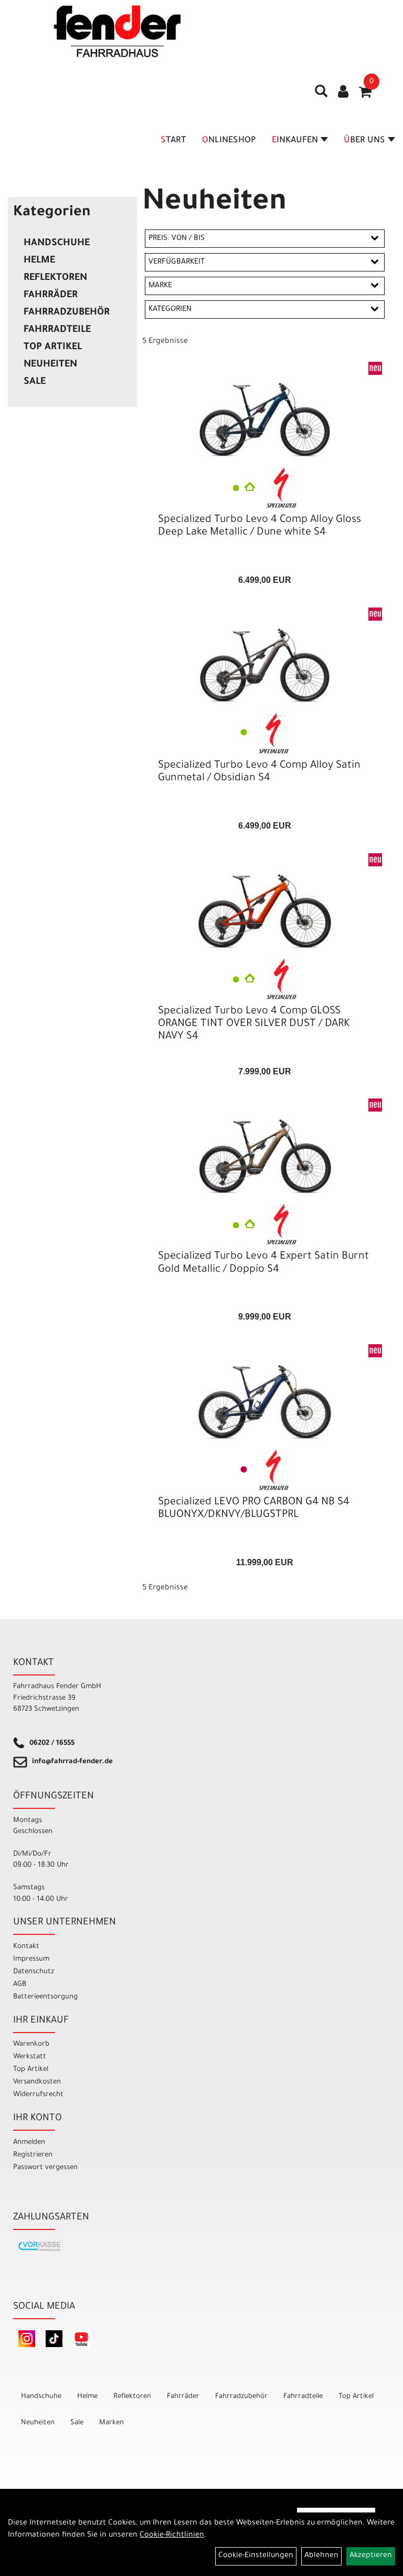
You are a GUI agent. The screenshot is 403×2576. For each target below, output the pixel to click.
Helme (39, 261)
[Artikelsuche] (321, 95)
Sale (35, 382)
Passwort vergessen (45, 2168)
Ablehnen (321, 2556)
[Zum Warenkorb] (365, 96)
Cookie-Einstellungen (256, 2556)
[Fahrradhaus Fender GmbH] (118, 32)
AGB (20, 1985)
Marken (112, 2423)
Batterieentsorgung (45, 1997)
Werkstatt (30, 2057)
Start (173, 141)
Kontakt (26, 1947)
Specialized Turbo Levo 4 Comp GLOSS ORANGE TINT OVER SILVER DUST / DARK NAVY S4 (254, 1024)
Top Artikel (53, 348)
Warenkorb (31, 2044)
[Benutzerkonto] (343, 93)
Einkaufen (295, 141)
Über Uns (364, 141)
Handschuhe (57, 244)
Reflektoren (55, 278)
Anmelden (29, 2143)
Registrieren (33, 2155)
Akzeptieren (371, 2556)
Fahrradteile (57, 330)
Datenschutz (34, 1972)
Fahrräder (51, 296)
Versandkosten (37, 2082)
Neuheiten (50, 365)
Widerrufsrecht (38, 2095)
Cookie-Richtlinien (172, 2536)
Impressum (31, 1959)
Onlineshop (229, 141)
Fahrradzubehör (67, 313)
